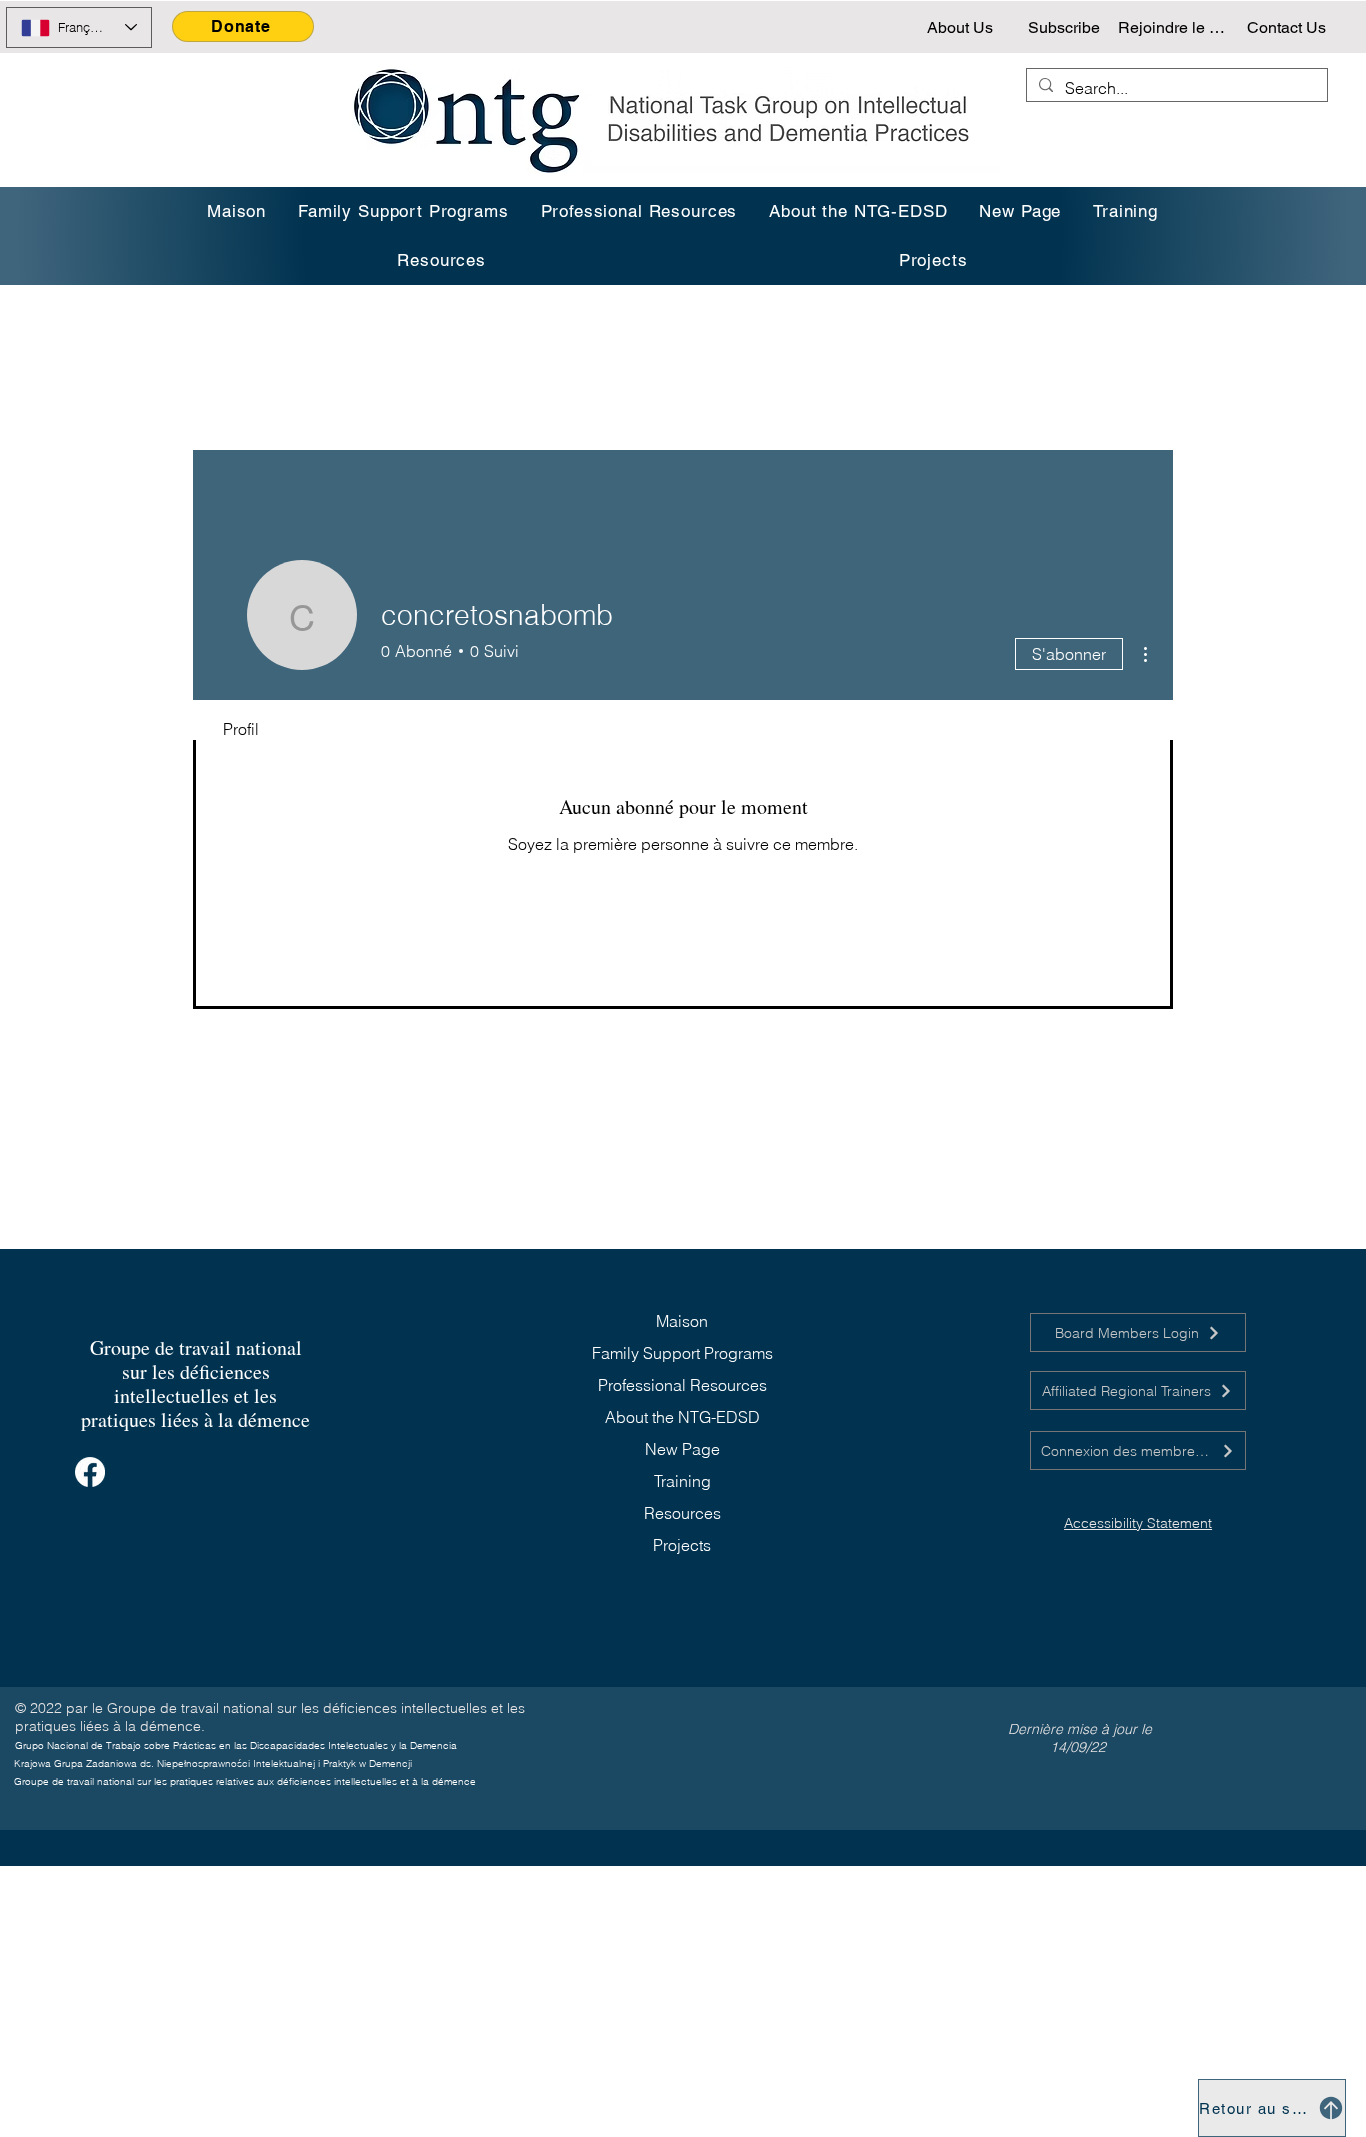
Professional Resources (682, 1385)
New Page (682, 1449)
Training (682, 1481)
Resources (682, 1513)
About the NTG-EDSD (682, 1417)
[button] (1125, 211)
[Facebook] (90, 1472)
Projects (682, 1545)
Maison (682, 1321)
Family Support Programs (682, 1353)
